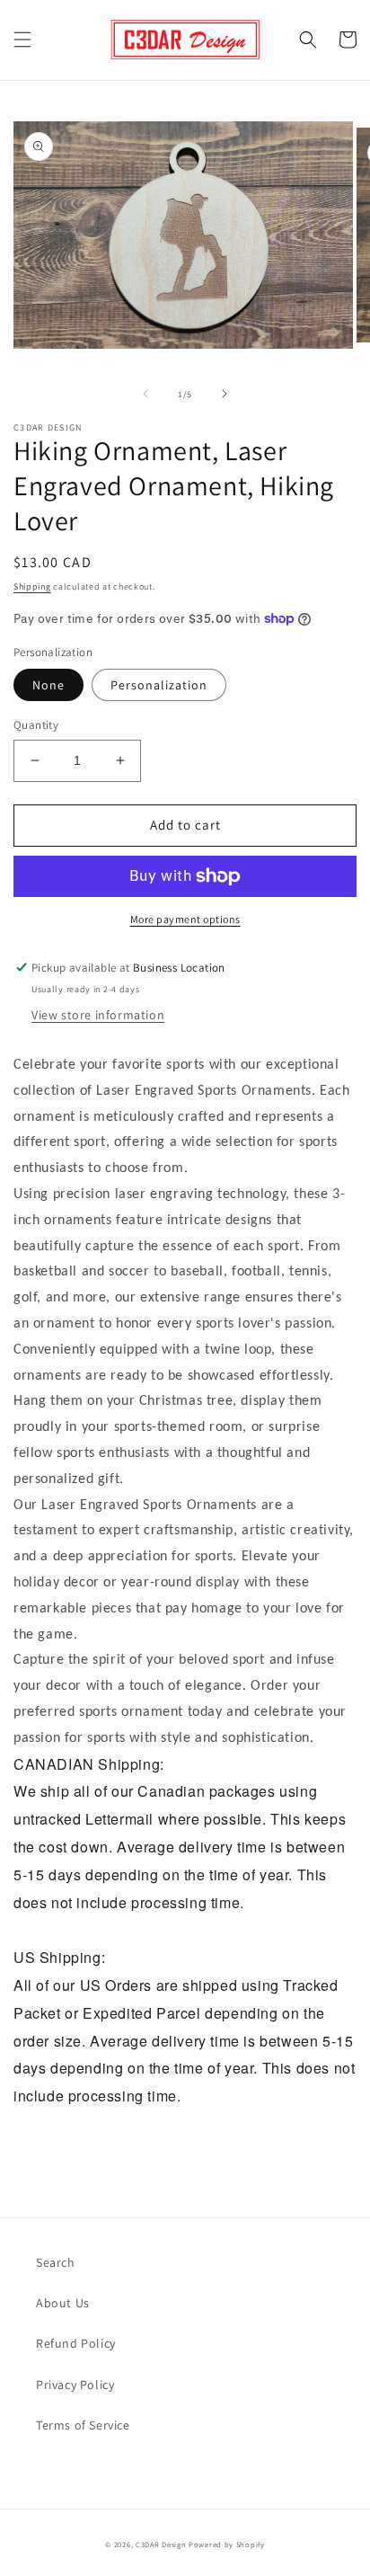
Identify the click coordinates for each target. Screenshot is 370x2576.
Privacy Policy (75, 2385)
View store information (98, 1015)
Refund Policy (76, 2343)
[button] (22, 40)
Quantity (36, 725)
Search (56, 2262)
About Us (63, 2303)
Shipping (32, 586)
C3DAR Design (161, 2544)
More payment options (185, 919)
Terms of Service (83, 2425)
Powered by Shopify (227, 2544)
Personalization (159, 685)
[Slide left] (145, 394)
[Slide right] (225, 394)
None (48, 685)
